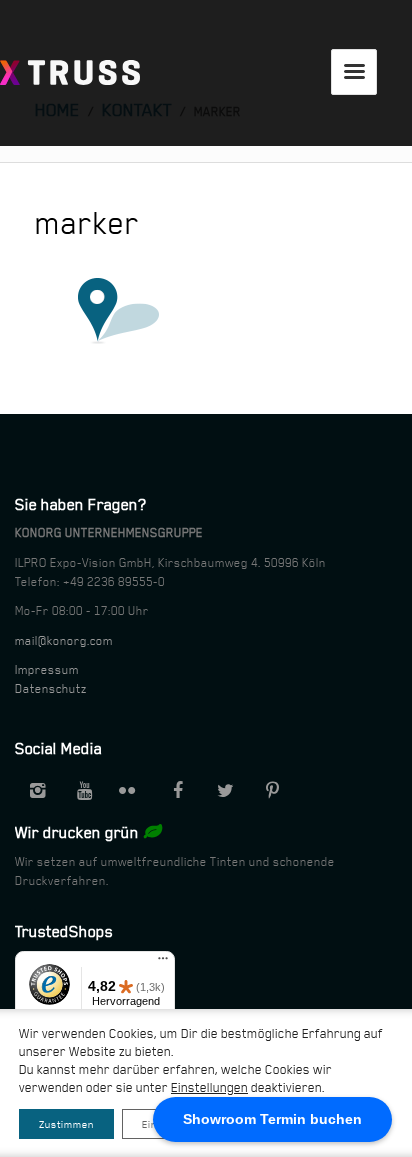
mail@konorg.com (64, 641)
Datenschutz (51, 689)
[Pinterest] (272, 791)
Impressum (47, 670)
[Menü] (163, 963)
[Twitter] (225, 791)
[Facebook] (178, 791)
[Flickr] (131, 791)
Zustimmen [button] (66, 1124)
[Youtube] (84, 791)
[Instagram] (37, 791)
